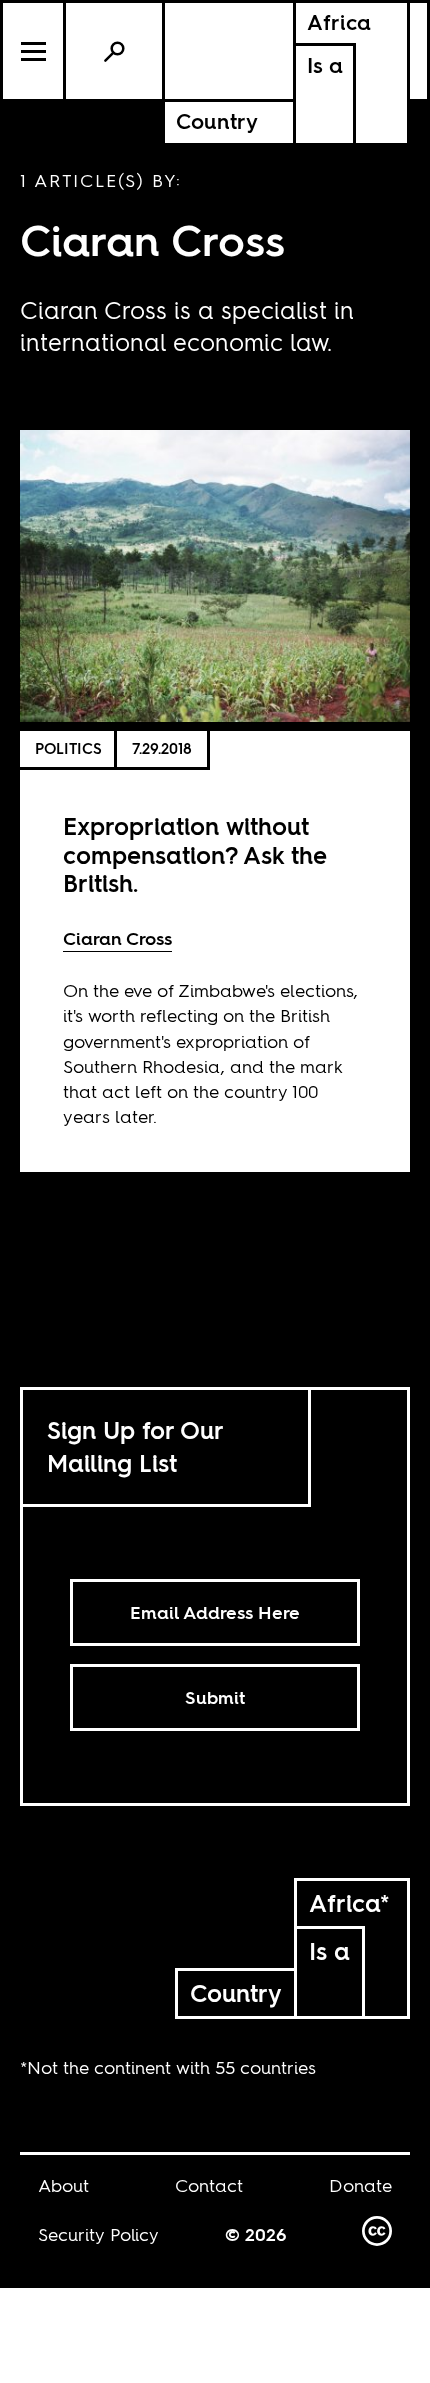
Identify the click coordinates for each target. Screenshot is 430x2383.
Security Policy (98, 2234)
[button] (34, 51)
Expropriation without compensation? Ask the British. (195, 855)
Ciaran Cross (117, 938)
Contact (209, 2185)
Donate (360, 2185)
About (63, 2185)
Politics (68, 748)
